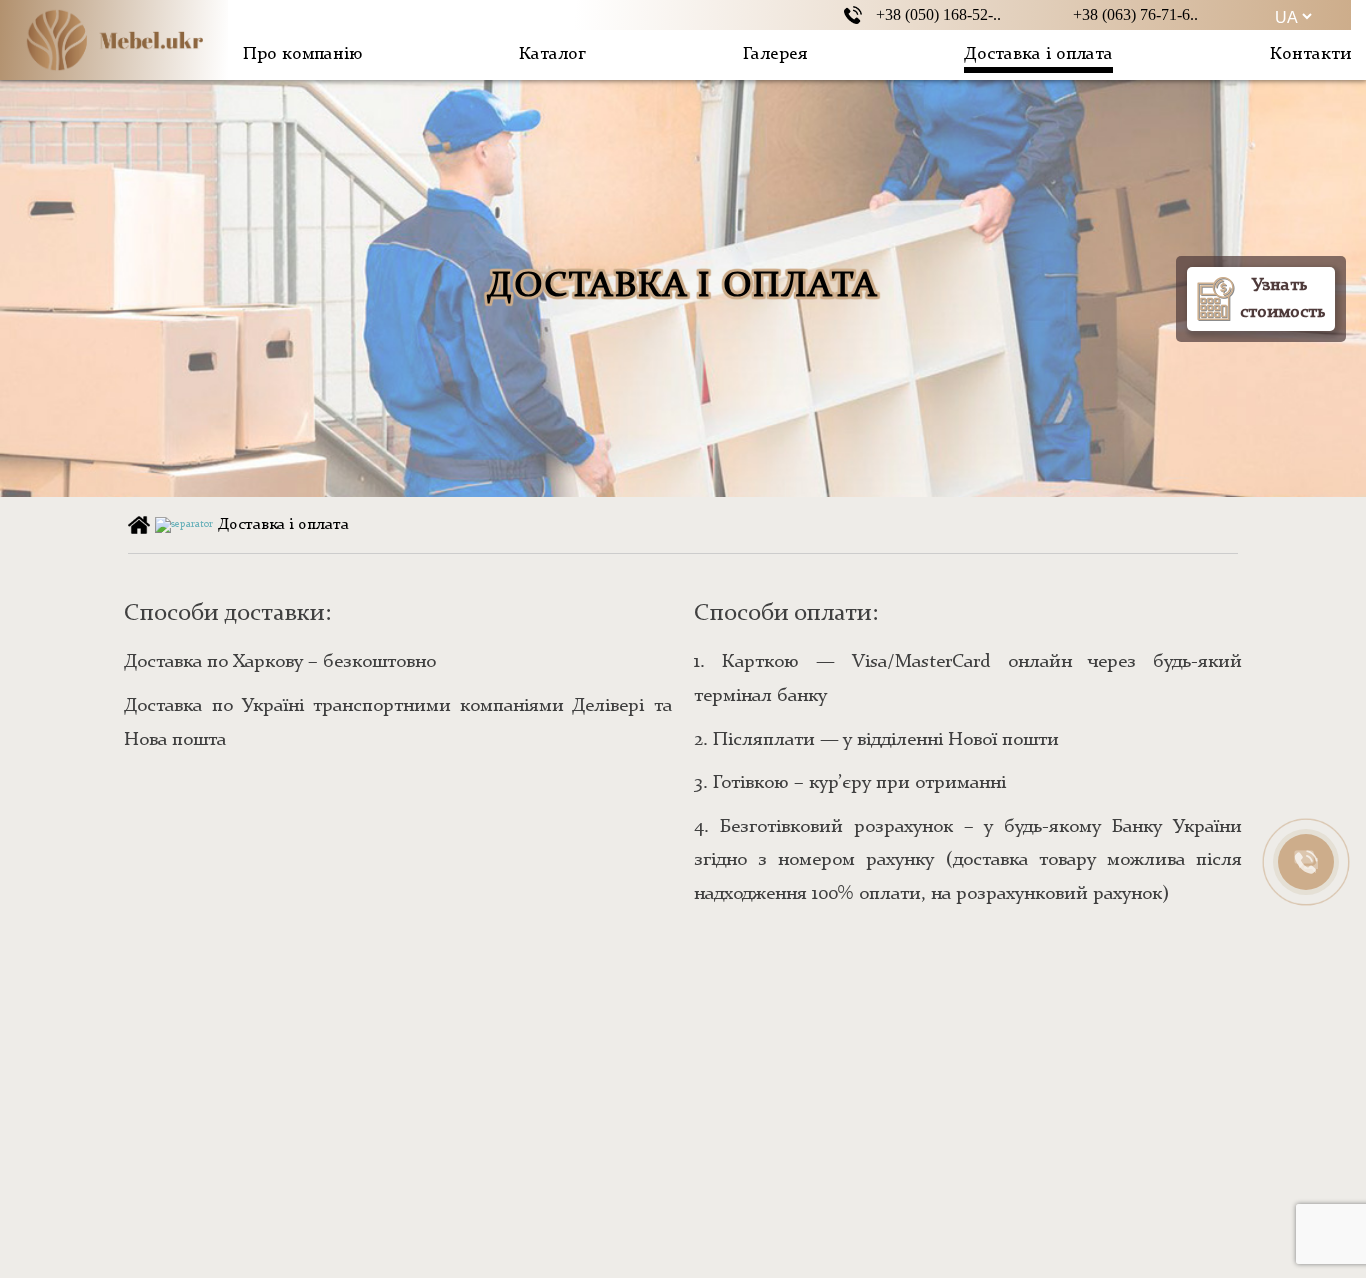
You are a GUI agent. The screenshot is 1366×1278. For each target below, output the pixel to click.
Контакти (1310, 54)
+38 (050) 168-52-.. (938, 14)
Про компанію (303, 54)
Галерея (775, 54)
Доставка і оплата (1038, 54)
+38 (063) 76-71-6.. (1135, 14)
